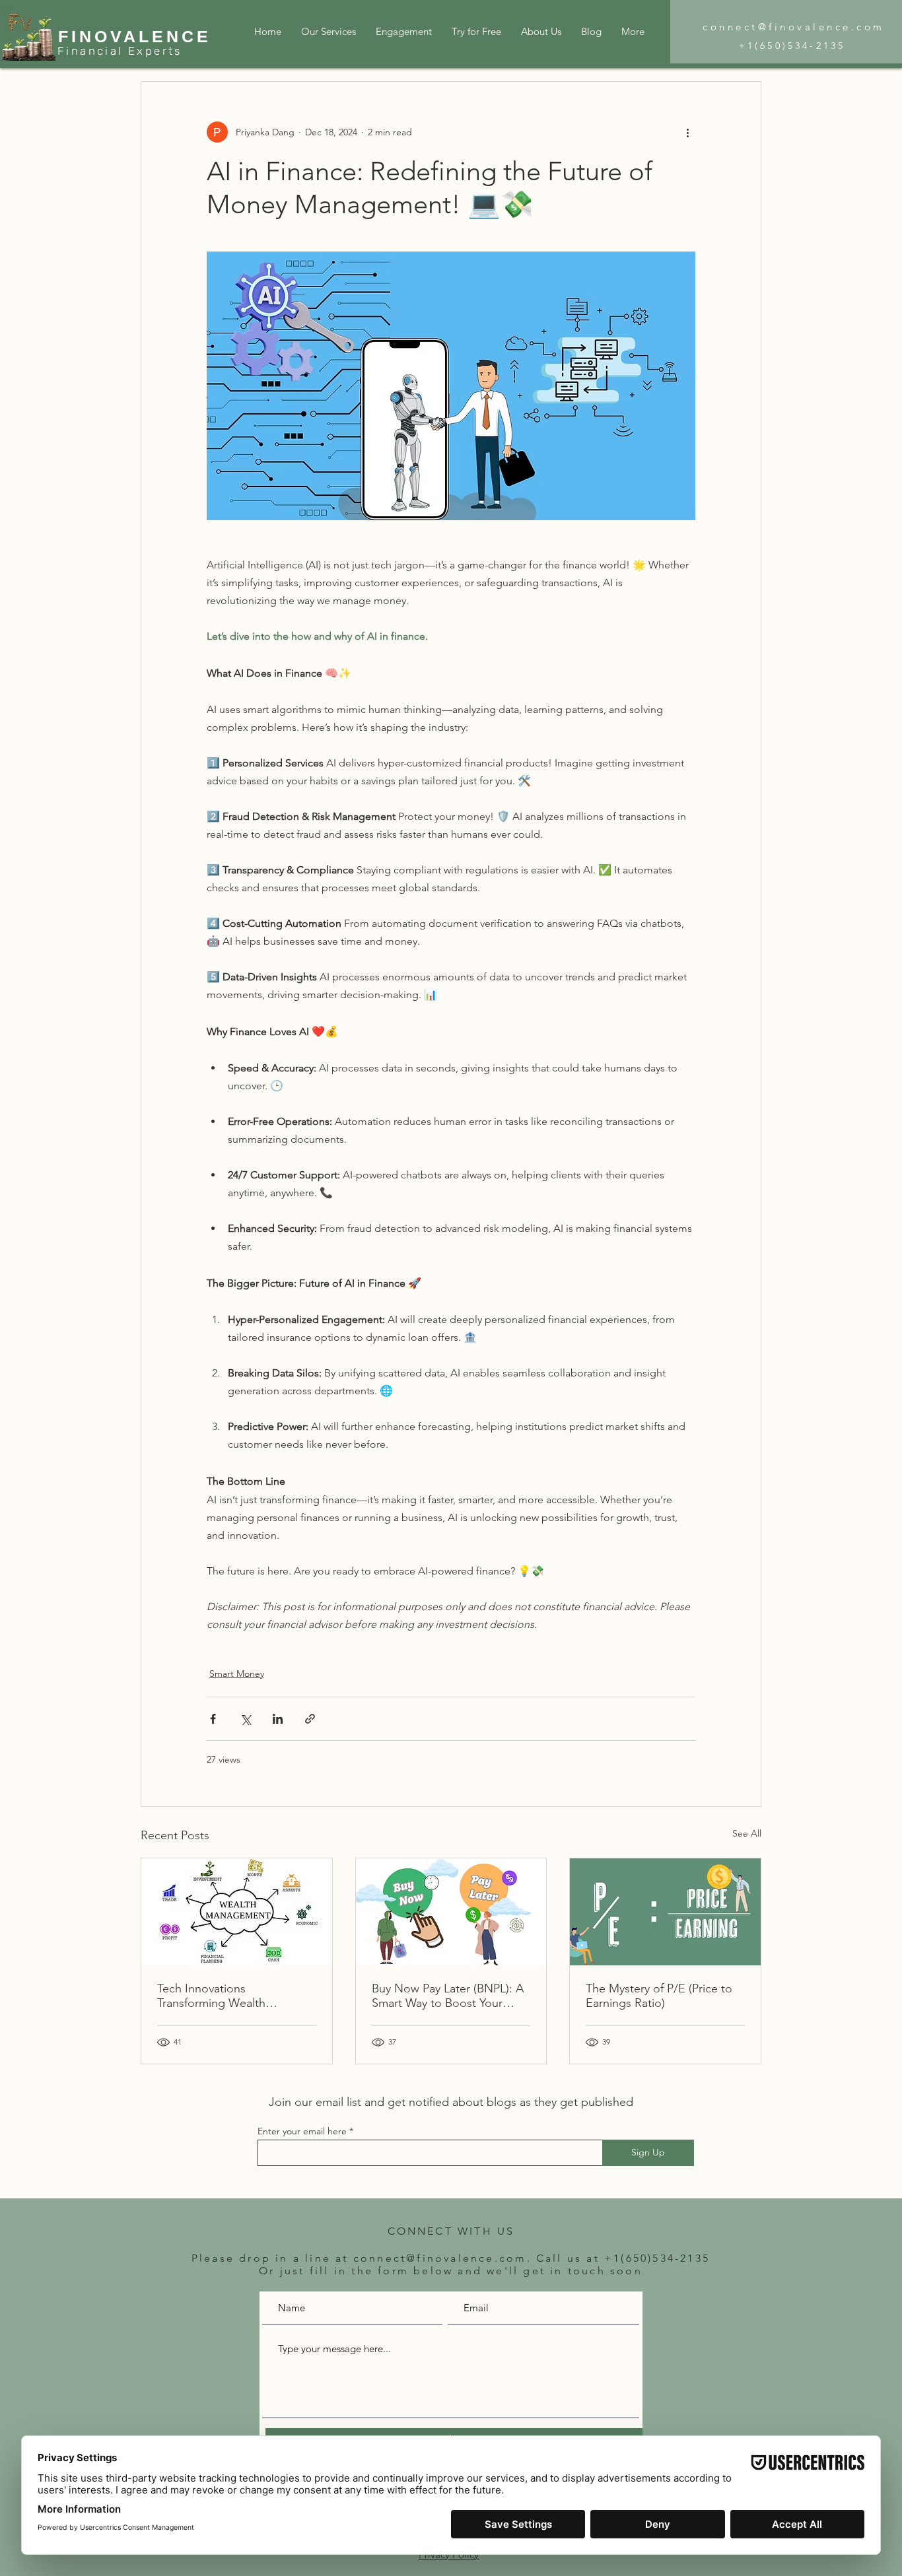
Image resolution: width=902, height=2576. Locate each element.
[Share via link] (310, 1719)
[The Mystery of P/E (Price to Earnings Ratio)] (665, 1912)
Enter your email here (302, 2131)
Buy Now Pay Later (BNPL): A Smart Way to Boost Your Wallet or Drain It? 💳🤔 (448, 1996)
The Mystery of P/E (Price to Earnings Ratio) (659, 1996)
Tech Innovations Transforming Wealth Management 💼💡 (211, 1996)
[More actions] (687, 132)
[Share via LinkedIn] (278, 1719)
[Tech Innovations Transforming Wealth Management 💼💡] (237, 1912)
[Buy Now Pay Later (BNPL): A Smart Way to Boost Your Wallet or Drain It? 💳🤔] (451, 1912)
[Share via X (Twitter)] (245, 1719)
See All (747, 1833)
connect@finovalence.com (794, 27)
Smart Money (237, 1674)
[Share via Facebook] (213, 1719)
